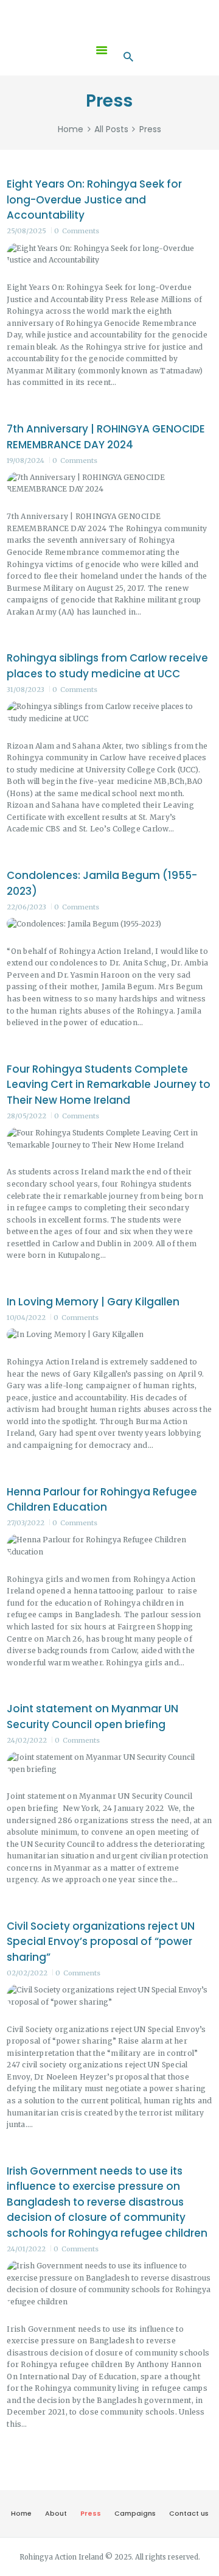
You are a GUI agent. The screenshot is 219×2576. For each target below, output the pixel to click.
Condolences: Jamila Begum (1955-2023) (102, 883)
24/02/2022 (27, 1740)
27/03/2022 (26, 1523)
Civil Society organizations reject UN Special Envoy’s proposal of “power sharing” (101, 1942)
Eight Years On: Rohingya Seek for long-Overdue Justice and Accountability (94, 199)
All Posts (111, 129)
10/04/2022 (26, 1318)
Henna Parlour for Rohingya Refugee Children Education (102, 1500)
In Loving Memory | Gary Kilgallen (93, 1302)
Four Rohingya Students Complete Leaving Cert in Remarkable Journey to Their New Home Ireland (109, 1085)
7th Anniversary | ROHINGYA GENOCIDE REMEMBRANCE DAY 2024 (106, 437)
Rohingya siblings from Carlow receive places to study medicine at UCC (107, 666)
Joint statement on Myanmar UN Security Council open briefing (92, 1717)
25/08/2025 (26, 231)
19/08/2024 (26, 461)
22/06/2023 (26, 907)
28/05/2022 (26, 1116)
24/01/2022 (26, 2249)
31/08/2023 (26, 690)
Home (71, 129)
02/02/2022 (27, 1973)
